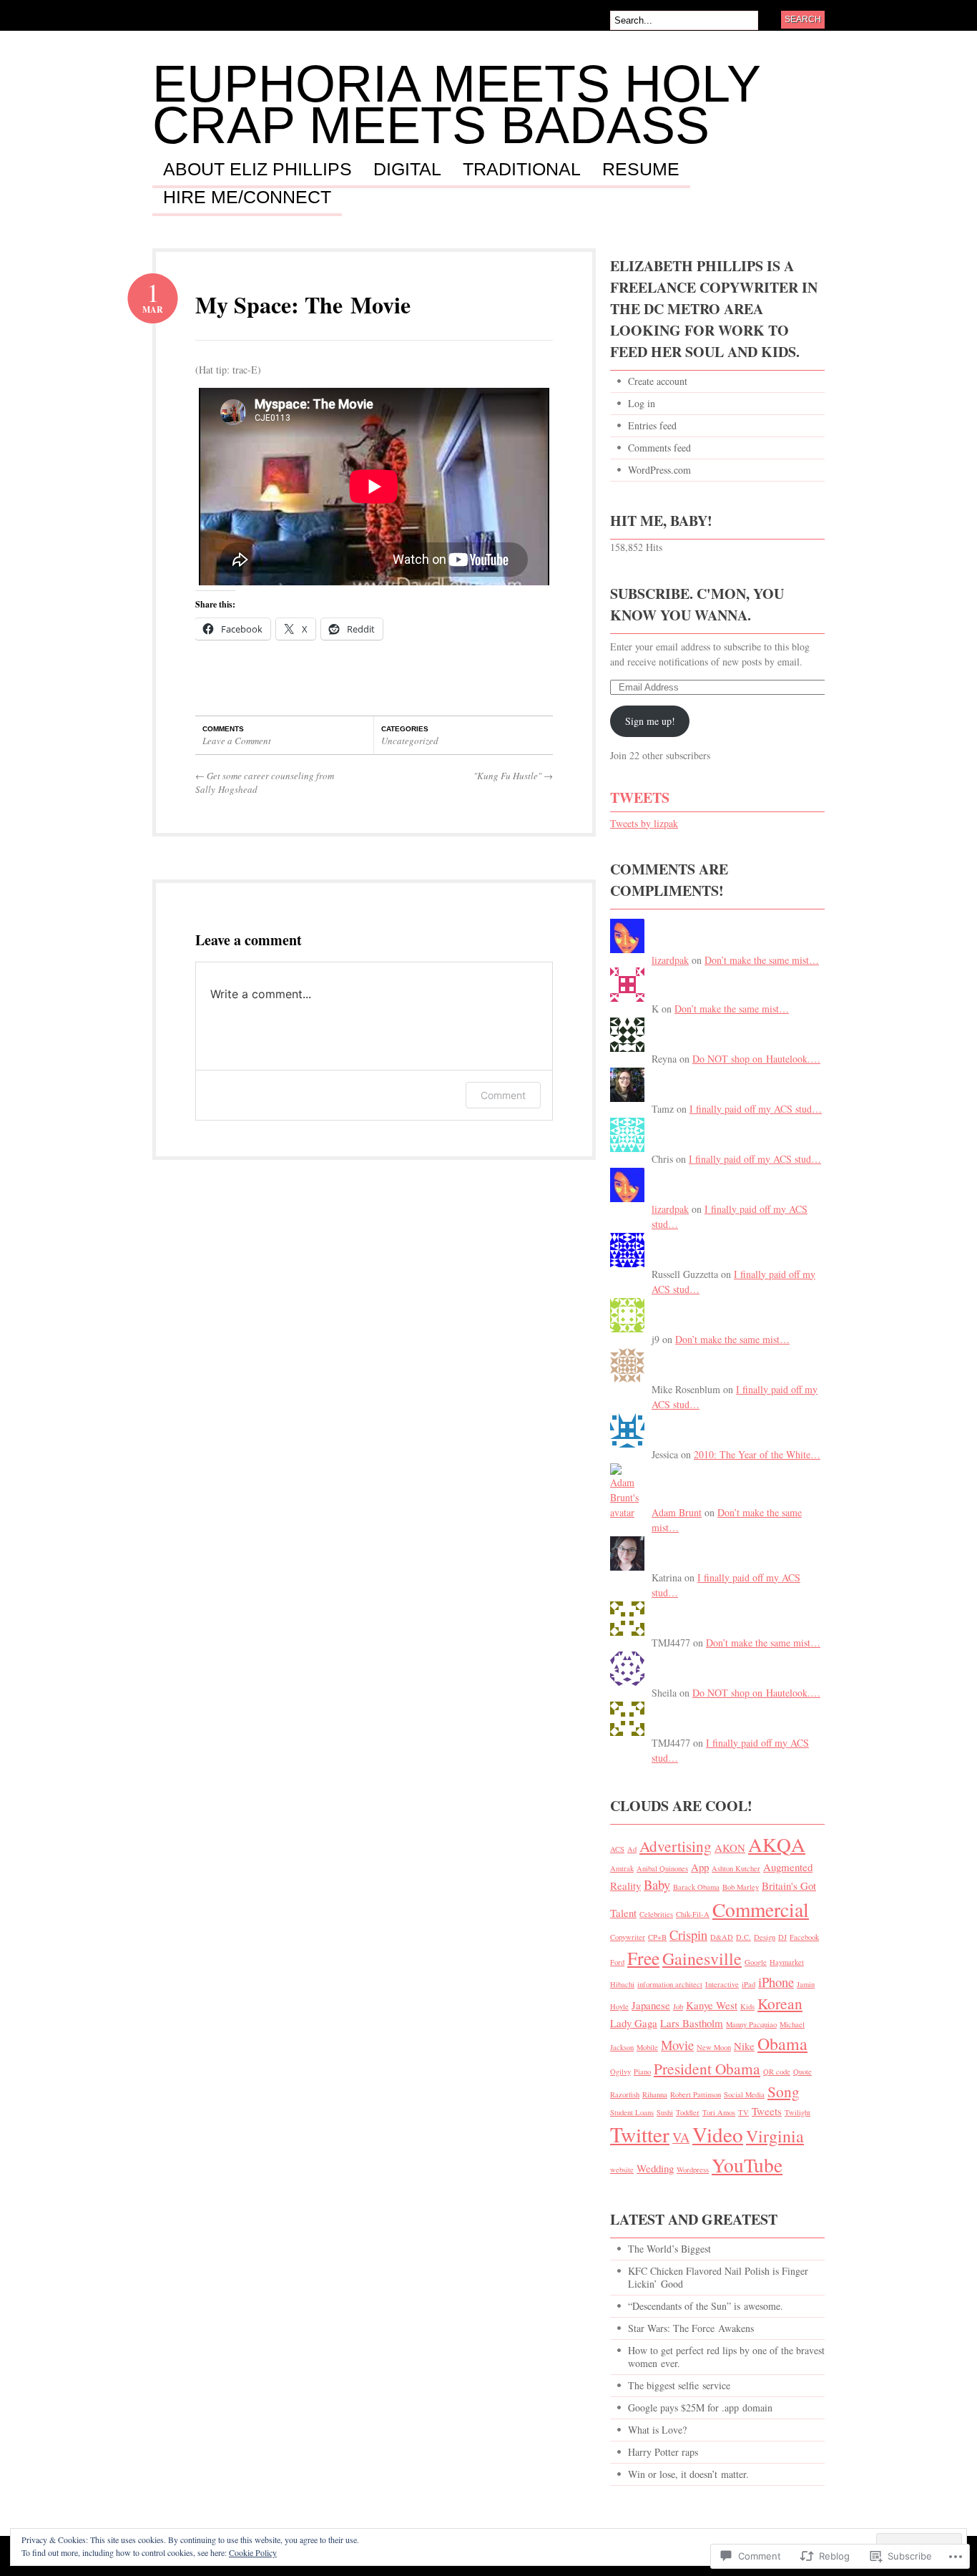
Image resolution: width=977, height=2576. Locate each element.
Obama (782, 2044)
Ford (617, 1962)
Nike (744, 2046)
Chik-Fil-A (693, 1914)
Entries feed (652, 425)
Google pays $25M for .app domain (700, 2407)
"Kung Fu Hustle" (513, 776)
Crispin (688, 1935)
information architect (670, 1984)
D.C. (743, 1937)
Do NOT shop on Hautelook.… (756, 1059)
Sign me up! (650, 721)
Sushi (665, 2112)
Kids (747, 2006)
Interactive (722, 1984)
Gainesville (702, 1958)
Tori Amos (719, 2112)
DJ (782, 1937)
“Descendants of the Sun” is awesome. (706, 2306)
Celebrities (656, 1914)
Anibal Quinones (662, 1868)
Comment (503, 1095)
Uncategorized (410, 741)
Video (718, 2134)
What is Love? (657, 2430)
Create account (658, 381)
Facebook (804, 1937)
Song (784, 2091)
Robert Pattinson (696, 2094)
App (700, 1867)
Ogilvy (620, 2072)
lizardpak (670, 960)
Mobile (647, 2047)
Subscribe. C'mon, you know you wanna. (697, 604)
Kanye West (712, 2005)
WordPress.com (659, 470)
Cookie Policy (253, 2552)
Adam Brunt (677, 1512)
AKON (730, 1848)
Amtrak (622, 1868)
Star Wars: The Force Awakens (691, 2328)
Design (765, 1937)
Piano (642, 2072)
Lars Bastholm (692, 2023)
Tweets (640, 797)
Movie (677, 2045)
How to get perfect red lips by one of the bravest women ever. (726, 2357)
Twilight (797, 2112)
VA (681, 2137)
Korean (780, 2003)
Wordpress (693, 2170)
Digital (407, 170)
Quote (802, 2072)
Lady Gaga (634, 2023)
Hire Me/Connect (247, 197)
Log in (642, 403)
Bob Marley (741, 1887)
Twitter (640, 2134)
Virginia (775, 2136)
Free (643, 1958)
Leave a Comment (237, 741)
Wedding (655, 2168)
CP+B (657, 1937)
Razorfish (625, 2094)
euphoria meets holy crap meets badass (456, 104)
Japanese (651, 2005)
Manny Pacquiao (751, 2024)
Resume (641, 170)
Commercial (761, 1909)
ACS (617, 1849)
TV (743, 2112)
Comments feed (659, 448)
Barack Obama (696, 1887)
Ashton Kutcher (736, 1868)
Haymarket (787, 1962)
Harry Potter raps (663, 2452)
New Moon (714, 2047)
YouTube (747, 2165)
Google (756, 1962)
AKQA (777, 1844)
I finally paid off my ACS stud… (756, 1109)
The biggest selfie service (679, 2385)
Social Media (744, 2094)
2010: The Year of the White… (757, 1454)
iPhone (776, 1982)
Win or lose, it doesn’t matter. (688, 2474)
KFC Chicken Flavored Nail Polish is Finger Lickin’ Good (718, 2277)
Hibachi (622, 1984)
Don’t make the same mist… (762, 960)
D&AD (722, 1937)
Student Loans (632, 2112)
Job (678, 2006)
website (622, 2170)
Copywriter (628, 1937)
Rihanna (655, 2094)
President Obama (707, 2068)
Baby (657, 1884)
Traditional (522, 170)
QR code (777, 2072)
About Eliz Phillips (257, 170)
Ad (632, 1849)
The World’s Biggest (669, 2249)
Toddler (688, 2112)
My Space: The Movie (303, 304)
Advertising (676, 1846)
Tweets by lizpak (644, 823)
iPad (748, 1984)
